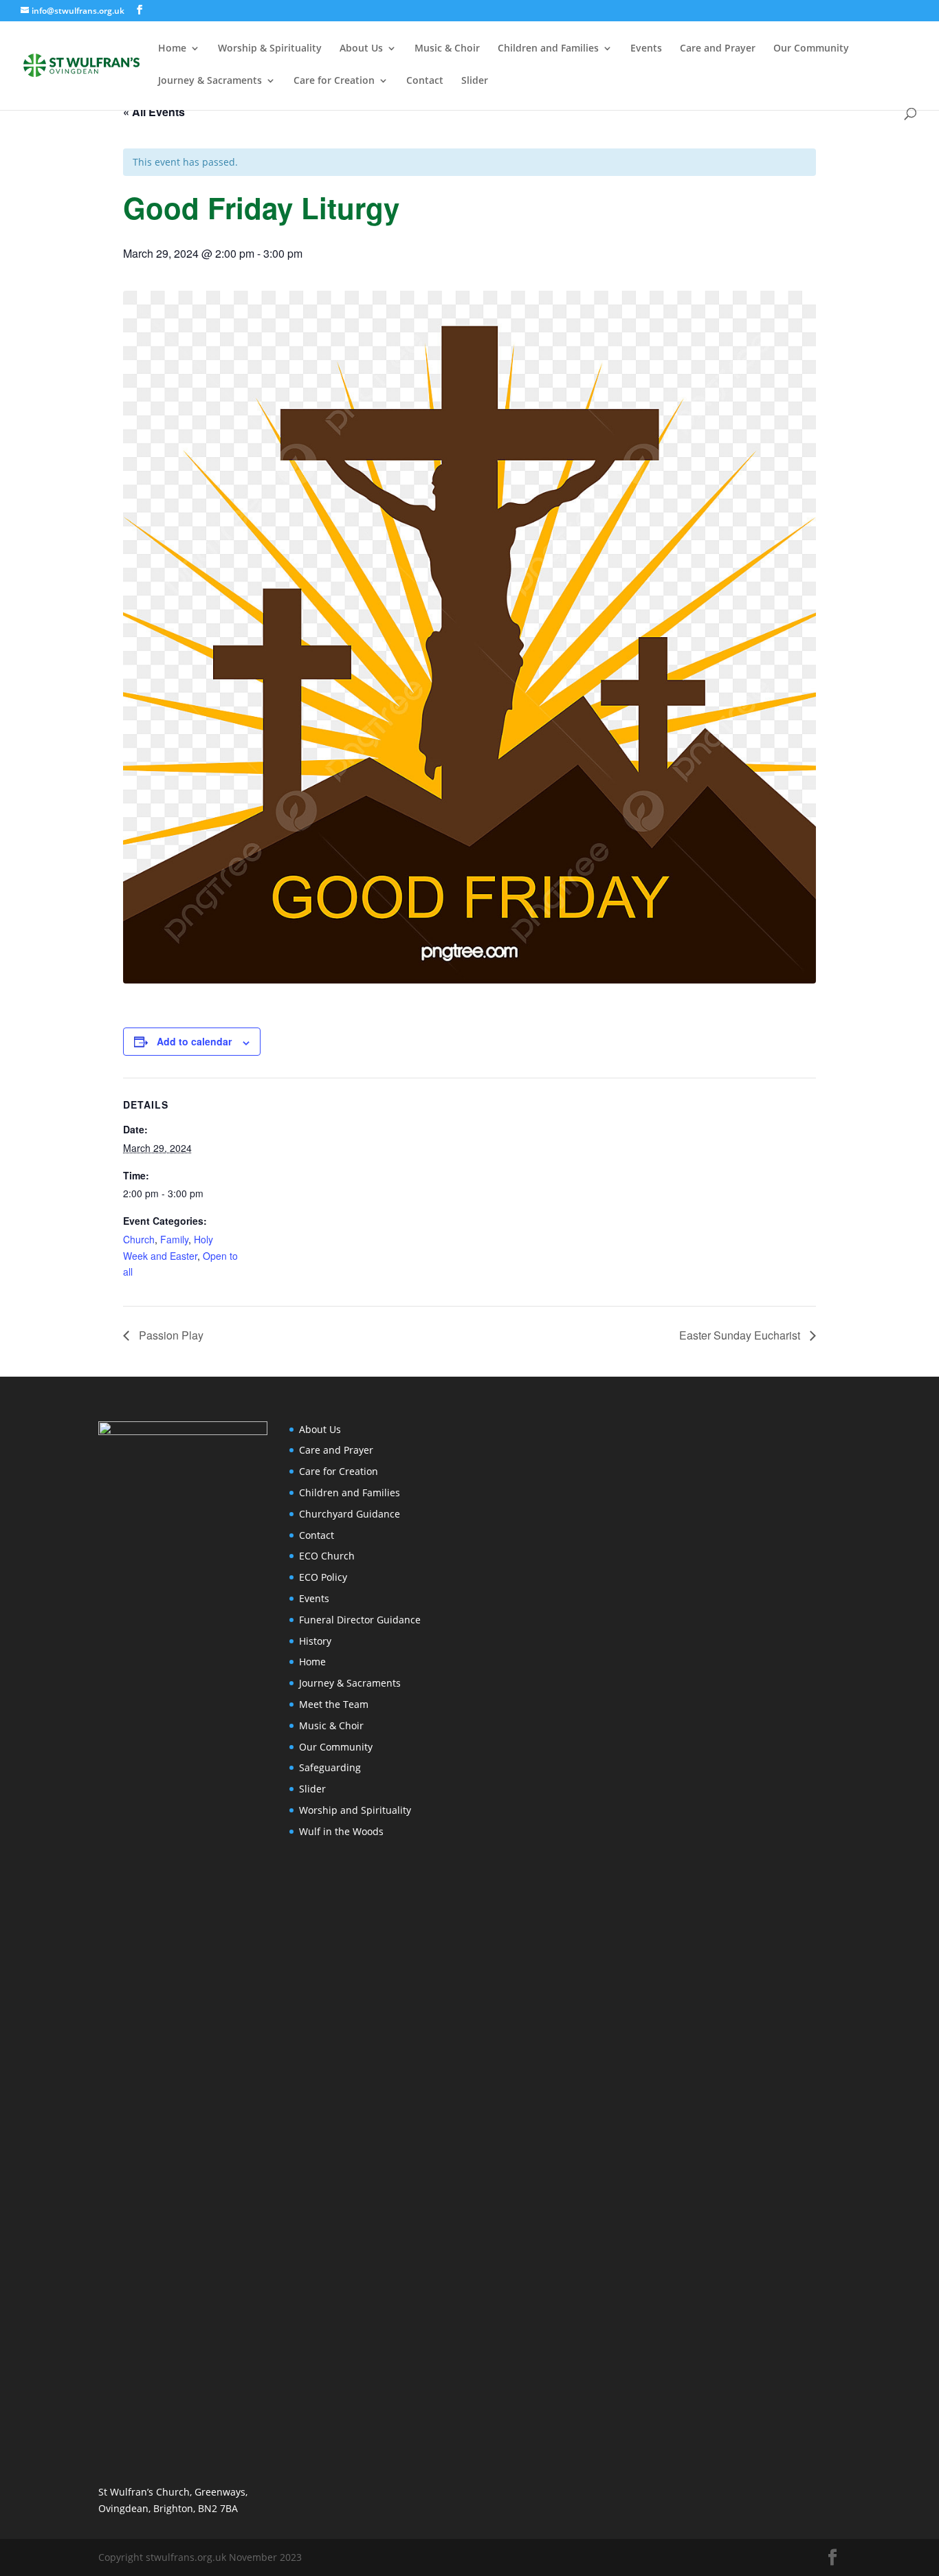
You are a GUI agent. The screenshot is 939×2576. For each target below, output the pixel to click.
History (315, 1641)
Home (172, 49)
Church (139, 1239)
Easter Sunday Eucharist (741, 1335)
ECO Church (327, 1556)
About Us (361, 49)
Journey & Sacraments (210, 81)
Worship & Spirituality (270, 49)
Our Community (811, 49)
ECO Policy (323, 1577)
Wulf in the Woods (341, 1831)
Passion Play (170, 1335)
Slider (475, 81)
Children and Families (548, 49)
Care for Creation (334, 81)
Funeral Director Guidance (360, 1620)
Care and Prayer (718, 49)
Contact (425, 81)
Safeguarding (330, 1767)
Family (174, 1239)
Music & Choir (447, 49)
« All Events (154, 112)
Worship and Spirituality (355, 1810)
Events (646, 49)
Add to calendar (194, 1041)
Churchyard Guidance (350, 1514)
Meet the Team (334, 1704)
